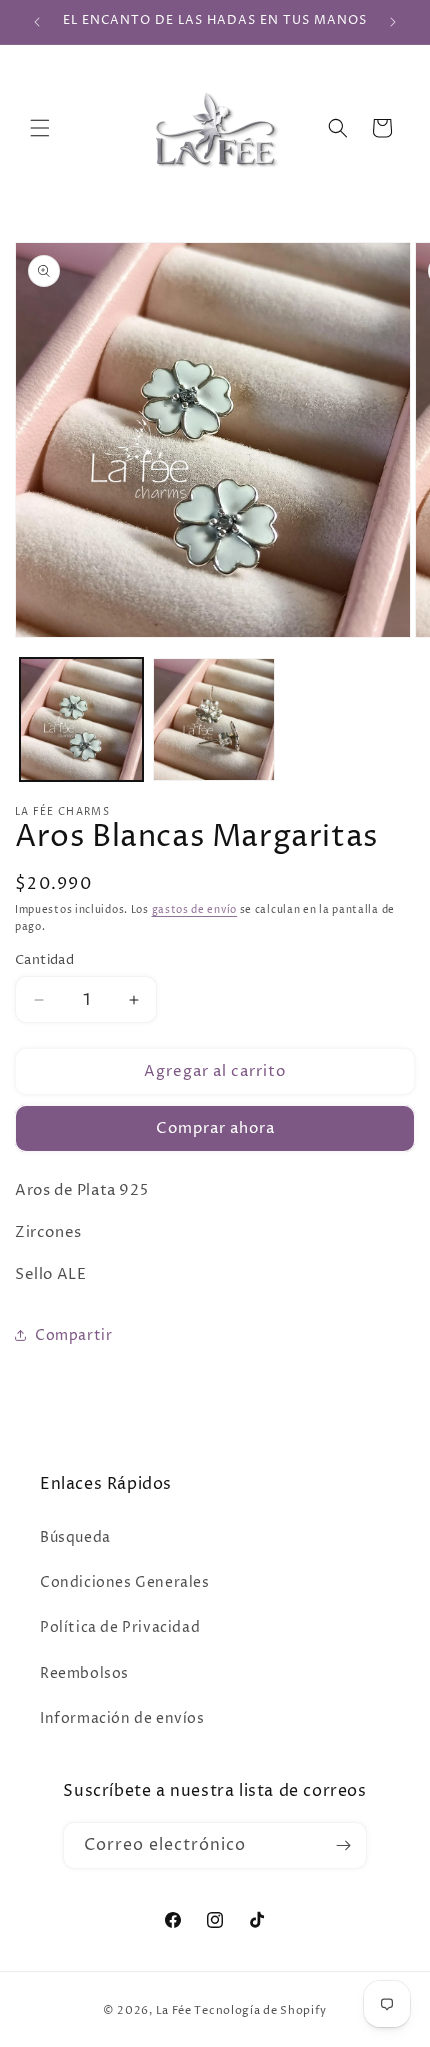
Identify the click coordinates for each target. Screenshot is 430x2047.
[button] (40, 128)
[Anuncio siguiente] (393, 22)
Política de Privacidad (120, 1627)
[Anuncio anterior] (37, 22)
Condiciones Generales (125, 1582)
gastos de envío (195, 910)
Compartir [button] (73, 1335)
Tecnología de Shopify (260, 2010)
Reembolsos (84, 1673)
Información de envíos (122, 1718)
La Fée (174, 2010)
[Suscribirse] (344, 1845)
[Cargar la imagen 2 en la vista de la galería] (214, 719)
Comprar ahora (215, 1128)
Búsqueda (75, 1537)
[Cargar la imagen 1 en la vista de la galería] (81, 719)
